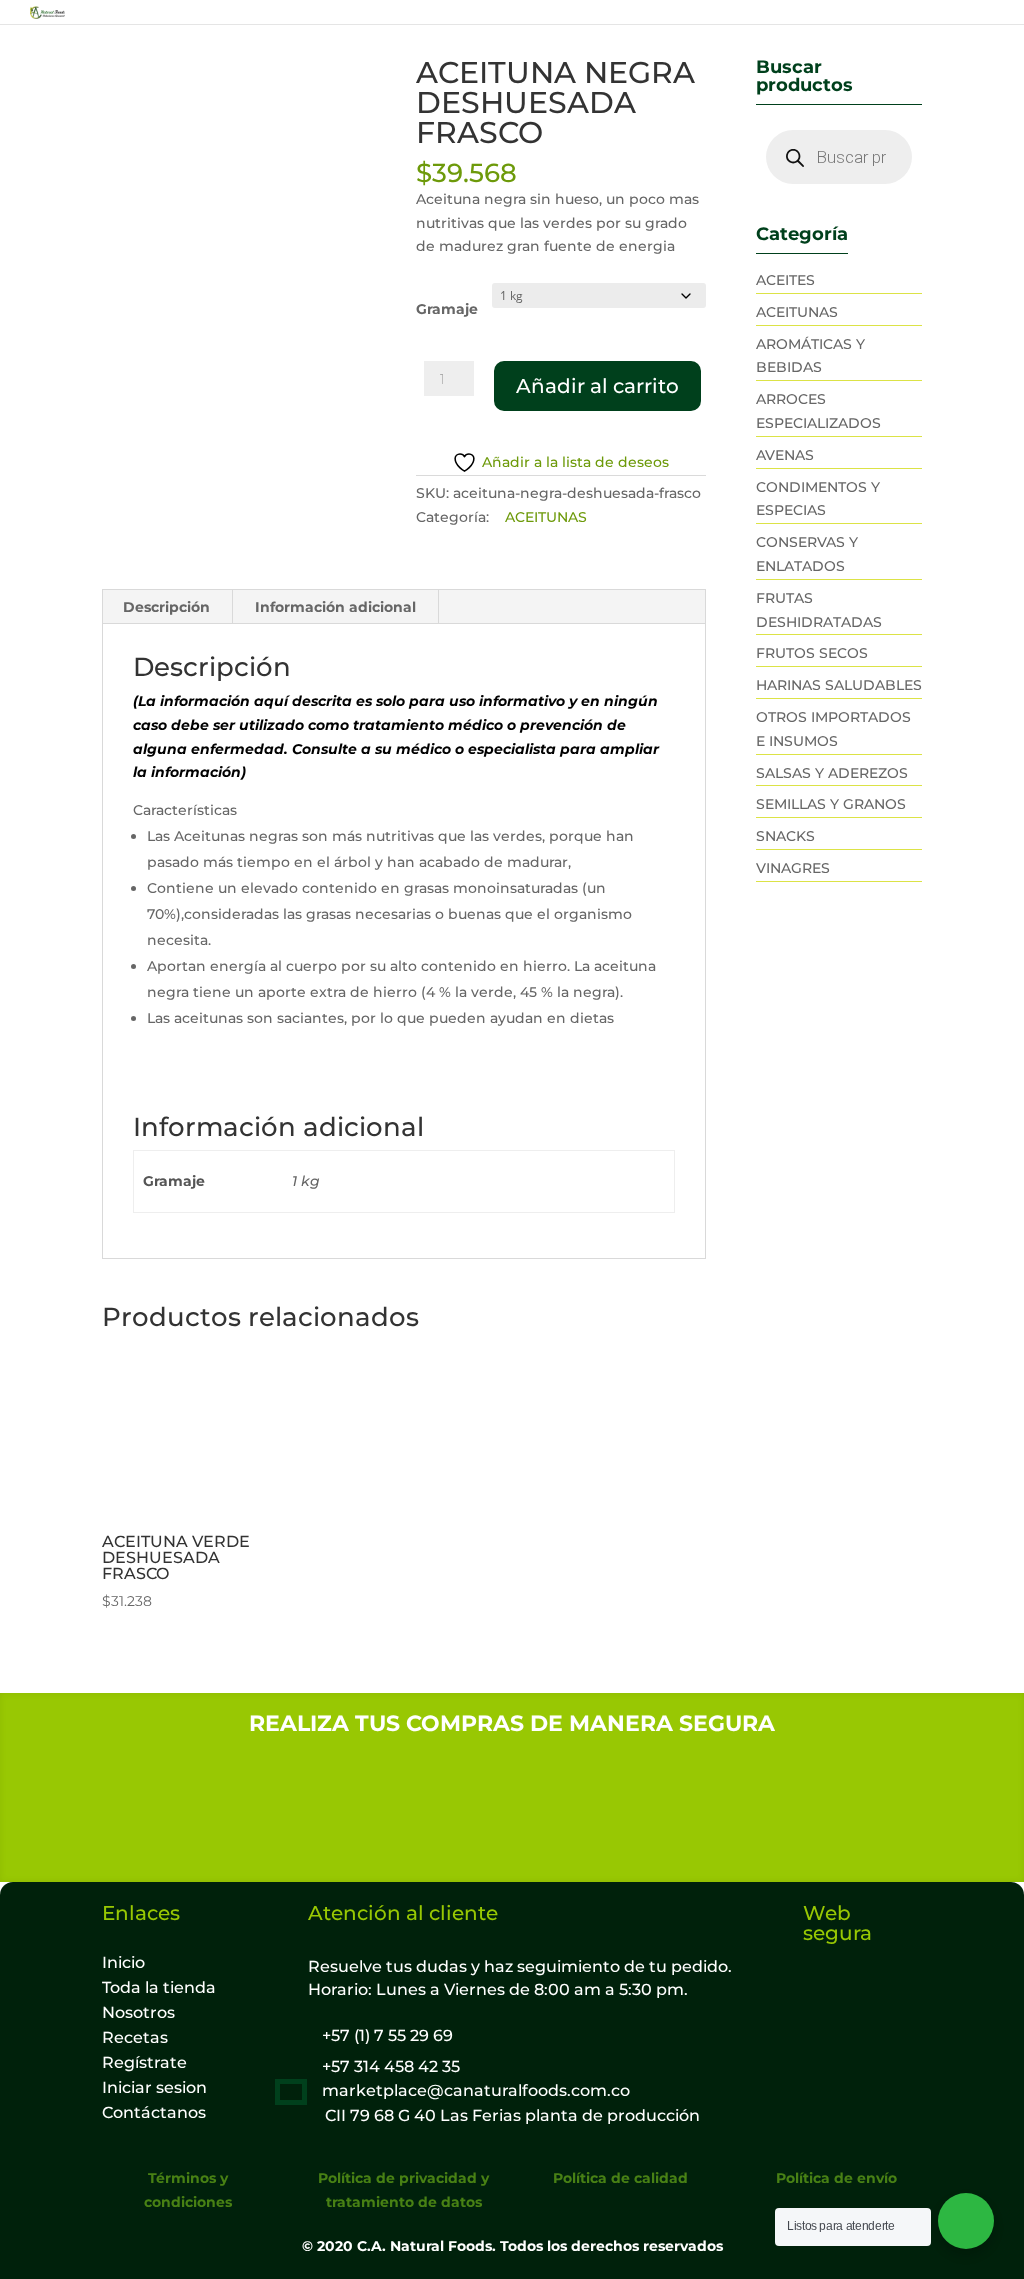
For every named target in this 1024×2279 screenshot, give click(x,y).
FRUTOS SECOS (812, 653)
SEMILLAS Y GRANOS (831, 804)
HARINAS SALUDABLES (839, 685)
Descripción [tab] (166, 607)
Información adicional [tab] (335, 607)
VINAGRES (793, 868)
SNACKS (785, 836)
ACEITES (785, 280)
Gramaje (447, 309)
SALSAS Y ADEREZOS (832, 773)
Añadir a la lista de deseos (575, 463)
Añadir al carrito (597, 386)
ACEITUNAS (546, 517)
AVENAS (785, 455)
